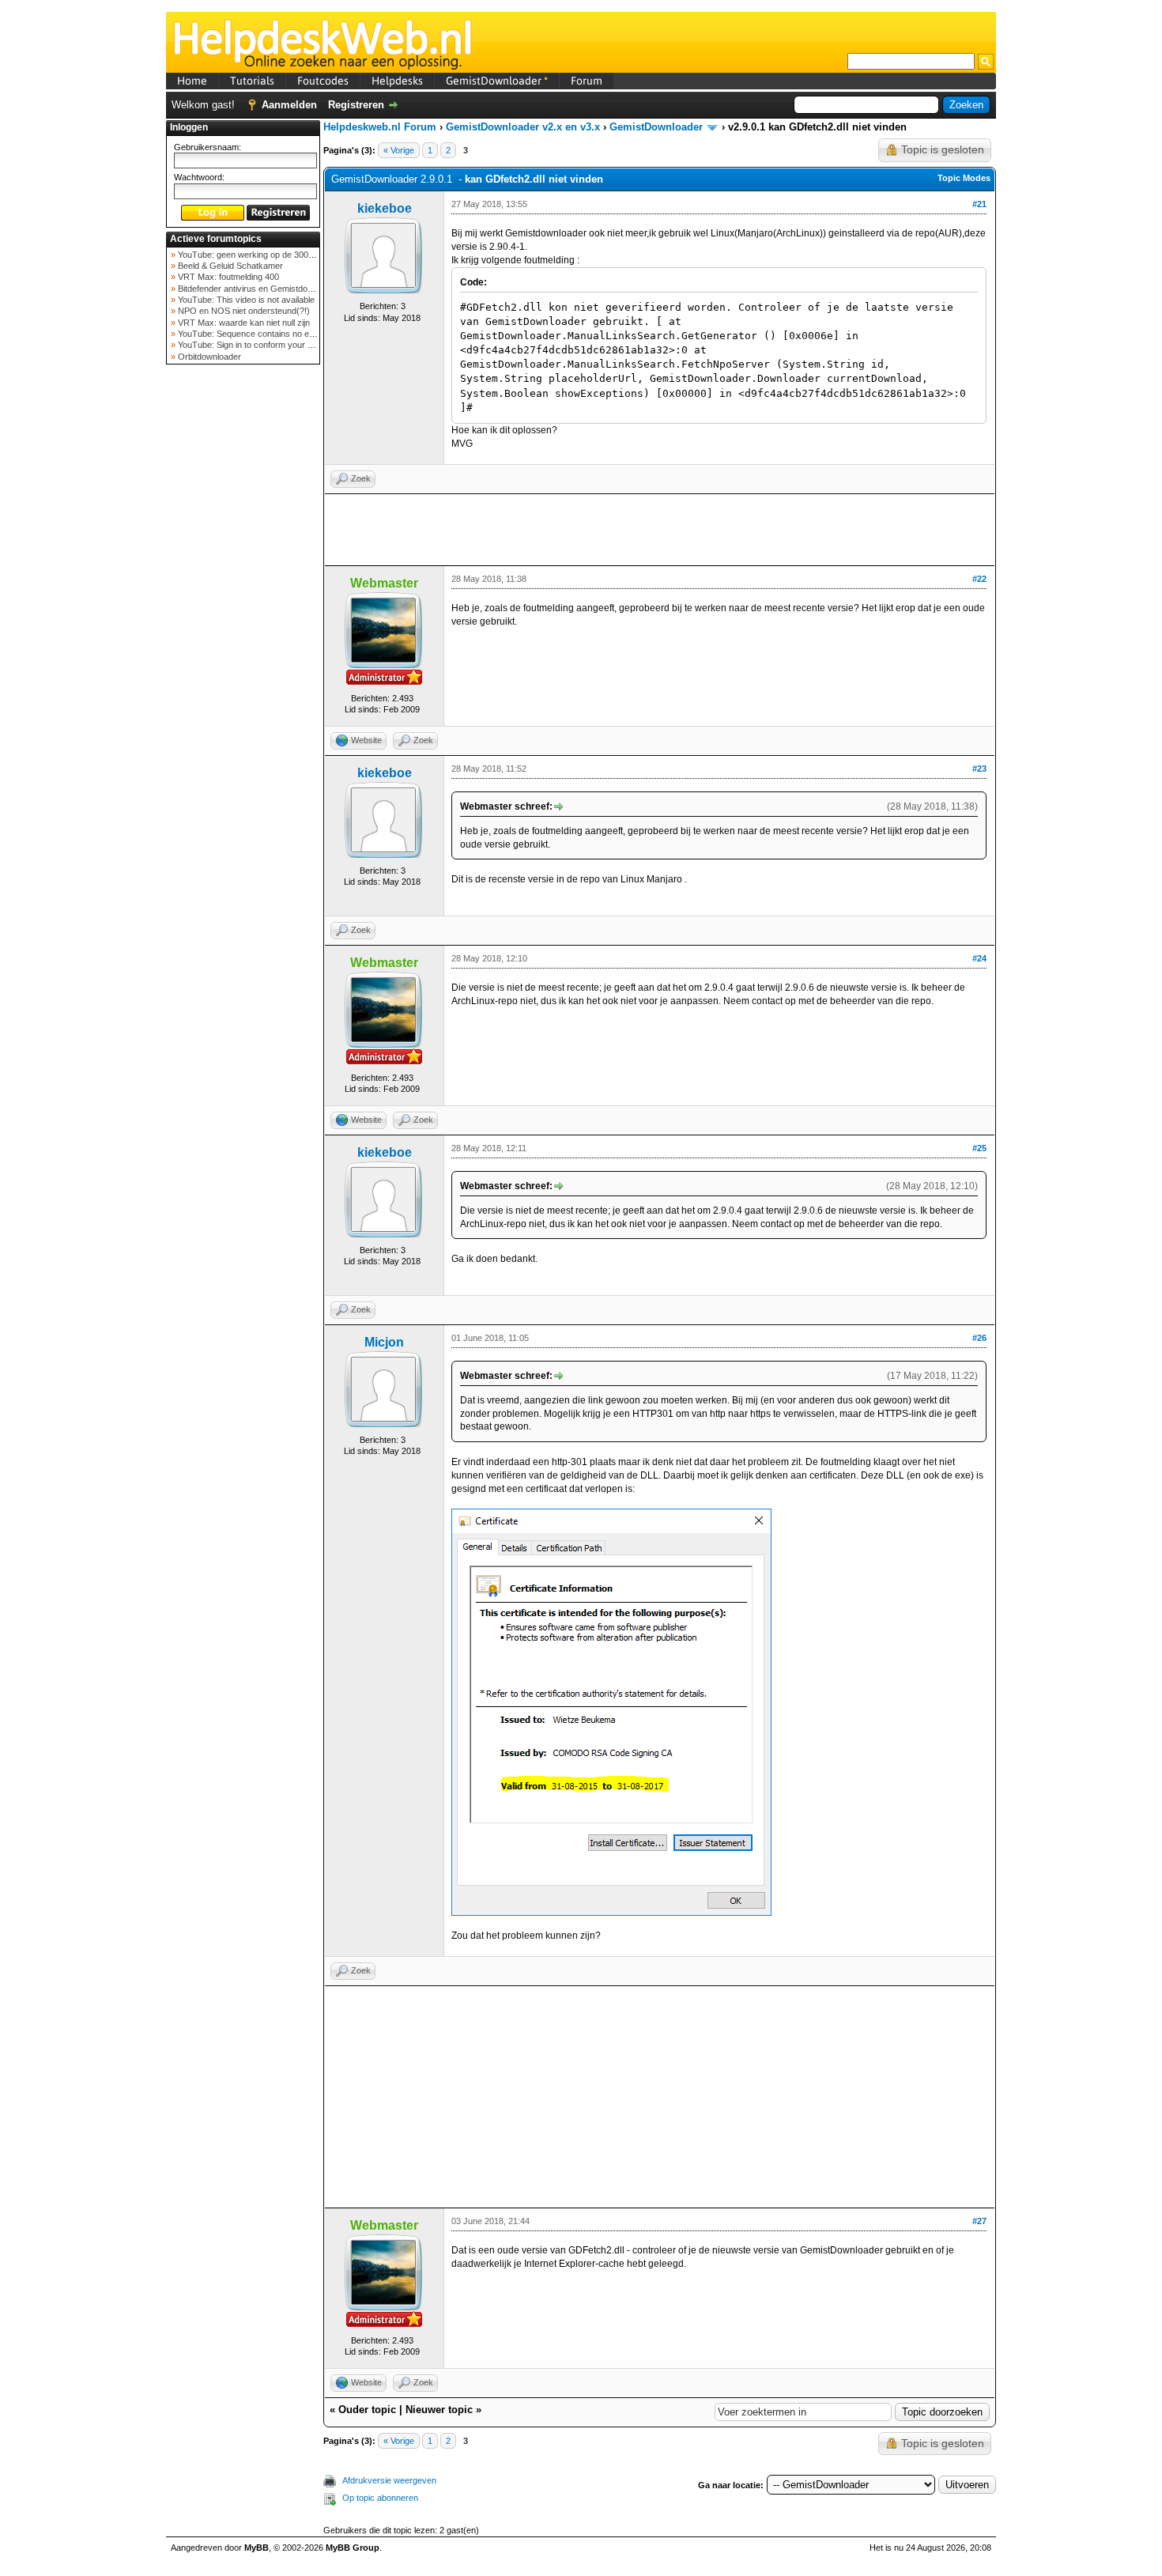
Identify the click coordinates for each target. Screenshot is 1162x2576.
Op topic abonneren (380, 2498)
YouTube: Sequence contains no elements (257, 334)
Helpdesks (397, 81)
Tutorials (252, 81)
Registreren (356, 105)
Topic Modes (964, 178)
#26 (979, 1338)
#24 (979, 958)
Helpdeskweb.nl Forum (380, 127)
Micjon (384, 1342)
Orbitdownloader (208, 357)
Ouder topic (367, 2410)
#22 (979, 579)
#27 (979, 2221)
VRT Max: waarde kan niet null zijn (243, 323)
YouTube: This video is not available (245, 300)
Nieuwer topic (439, 2410)
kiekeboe (385, 208)
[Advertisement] (243, 620)
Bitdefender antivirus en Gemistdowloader (257, 289)
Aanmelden (289, 105)
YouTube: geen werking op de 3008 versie (257, 255)
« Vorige (399, 150)
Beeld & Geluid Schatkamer (229, 266)
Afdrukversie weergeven (389, 2480)
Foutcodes (323, 81)
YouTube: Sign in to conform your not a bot (258, 345)
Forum (587, 81)
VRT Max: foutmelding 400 (227, 277)
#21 (979, 204)
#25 (979, 1148)
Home (192, 81)
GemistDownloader (497, 81)
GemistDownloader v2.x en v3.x (523, 127)
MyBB (257, 2548)
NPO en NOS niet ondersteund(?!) (243, 311)
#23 (979, 769)
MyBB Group (353, 2548)
